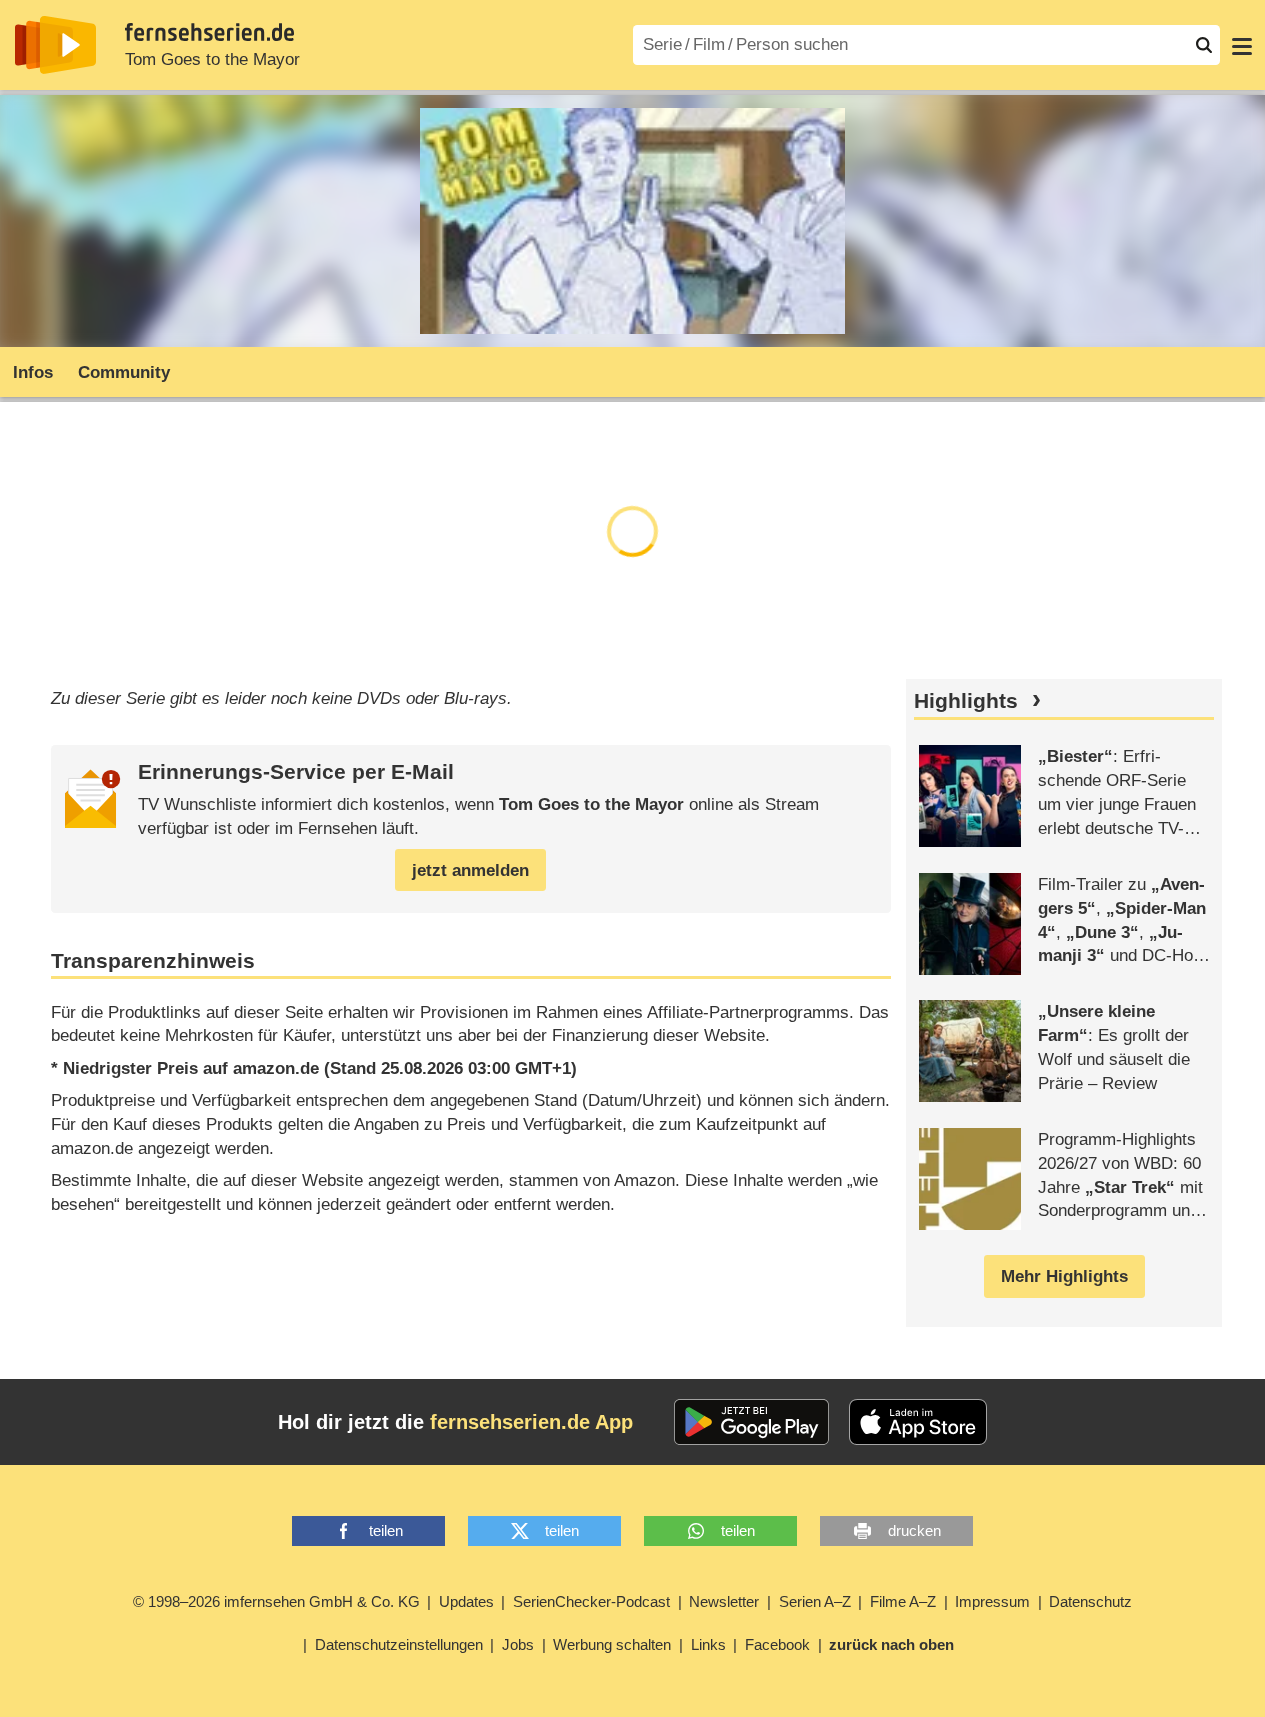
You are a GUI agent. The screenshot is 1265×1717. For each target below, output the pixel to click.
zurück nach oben (891, 1644)
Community (124, 372)
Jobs (518, 1644)
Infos (33, 372)
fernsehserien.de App (531, 1422)
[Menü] (1242, 45)
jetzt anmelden (470, 870)
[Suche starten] (1204, 45)
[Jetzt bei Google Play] (751, 1422)
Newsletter (724, 1601)
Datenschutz (1090, 1601)
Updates (466, 1601)
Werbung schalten (612, 1644)
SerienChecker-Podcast (591, 1601)
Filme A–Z (903, 1601)
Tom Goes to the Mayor (212, 59)
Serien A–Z (815, 1601)
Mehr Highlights (1064, 1276)
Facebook (777, 1644)
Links (708, 1644)
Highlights (966, 701)
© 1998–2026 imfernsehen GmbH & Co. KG (276, 1601)
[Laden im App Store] (918, 1422)
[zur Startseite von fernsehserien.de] (55, 45)
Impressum (992, 1601)
